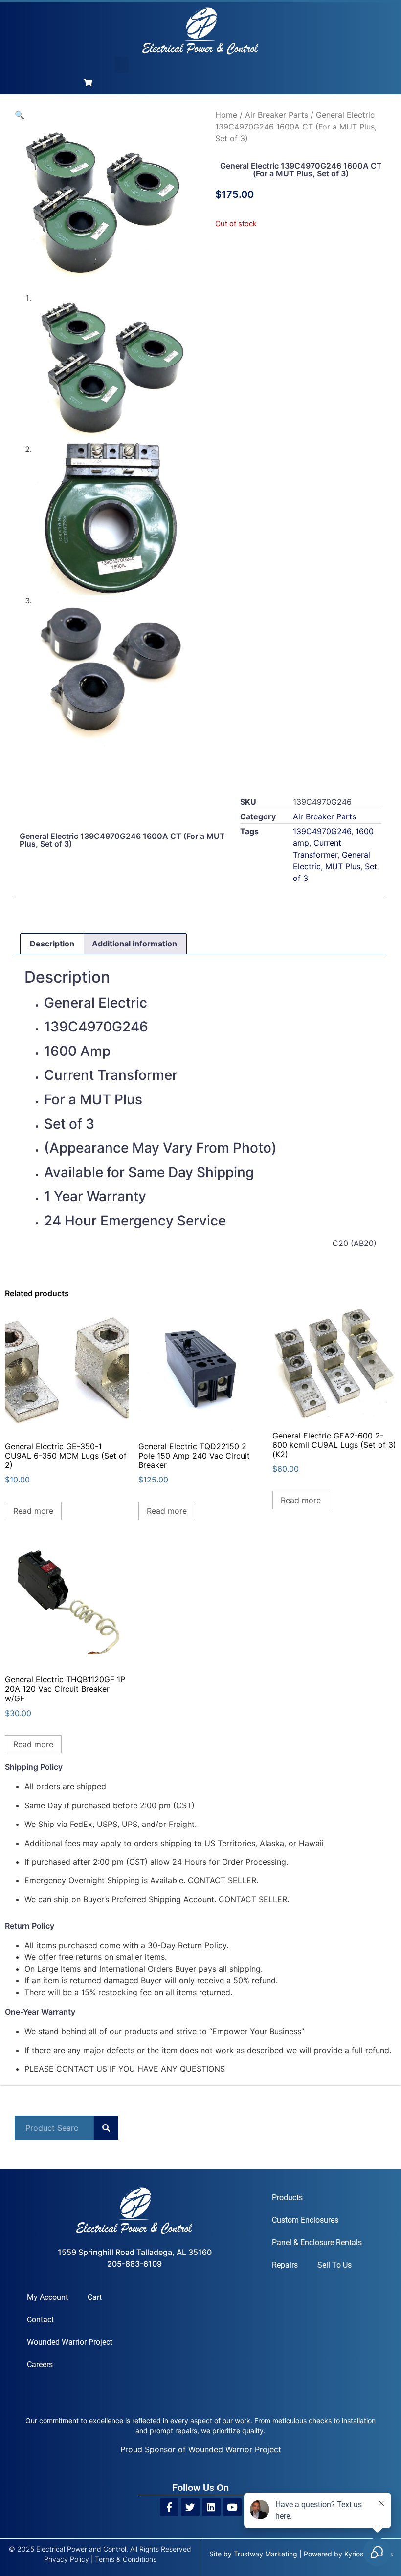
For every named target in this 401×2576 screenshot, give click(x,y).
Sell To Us (334, 2265)
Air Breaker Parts (277, 115)
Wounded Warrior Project (70, 2342)
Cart (95, 2297)
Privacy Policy (67, 2559)
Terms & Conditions (126, 2559)
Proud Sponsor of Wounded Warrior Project (201, 2449)
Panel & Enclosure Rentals (317, 2243)
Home (226, 115)
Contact (40, 2320)
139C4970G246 (322, 831)
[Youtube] (232, 2507)
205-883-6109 (134, 2264)
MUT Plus (343, 866)
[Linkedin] (211, 2507)
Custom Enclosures (305, 2220)
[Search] (106, 2128)
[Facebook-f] (169, 2507)
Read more (33, 1511)
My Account (47, 2297)
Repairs (285, 2265)
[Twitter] (190, 2507)
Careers (40, 2365)
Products (287, 2198)
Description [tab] (52, 944)
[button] (122, 65)
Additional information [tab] (134, 944)
